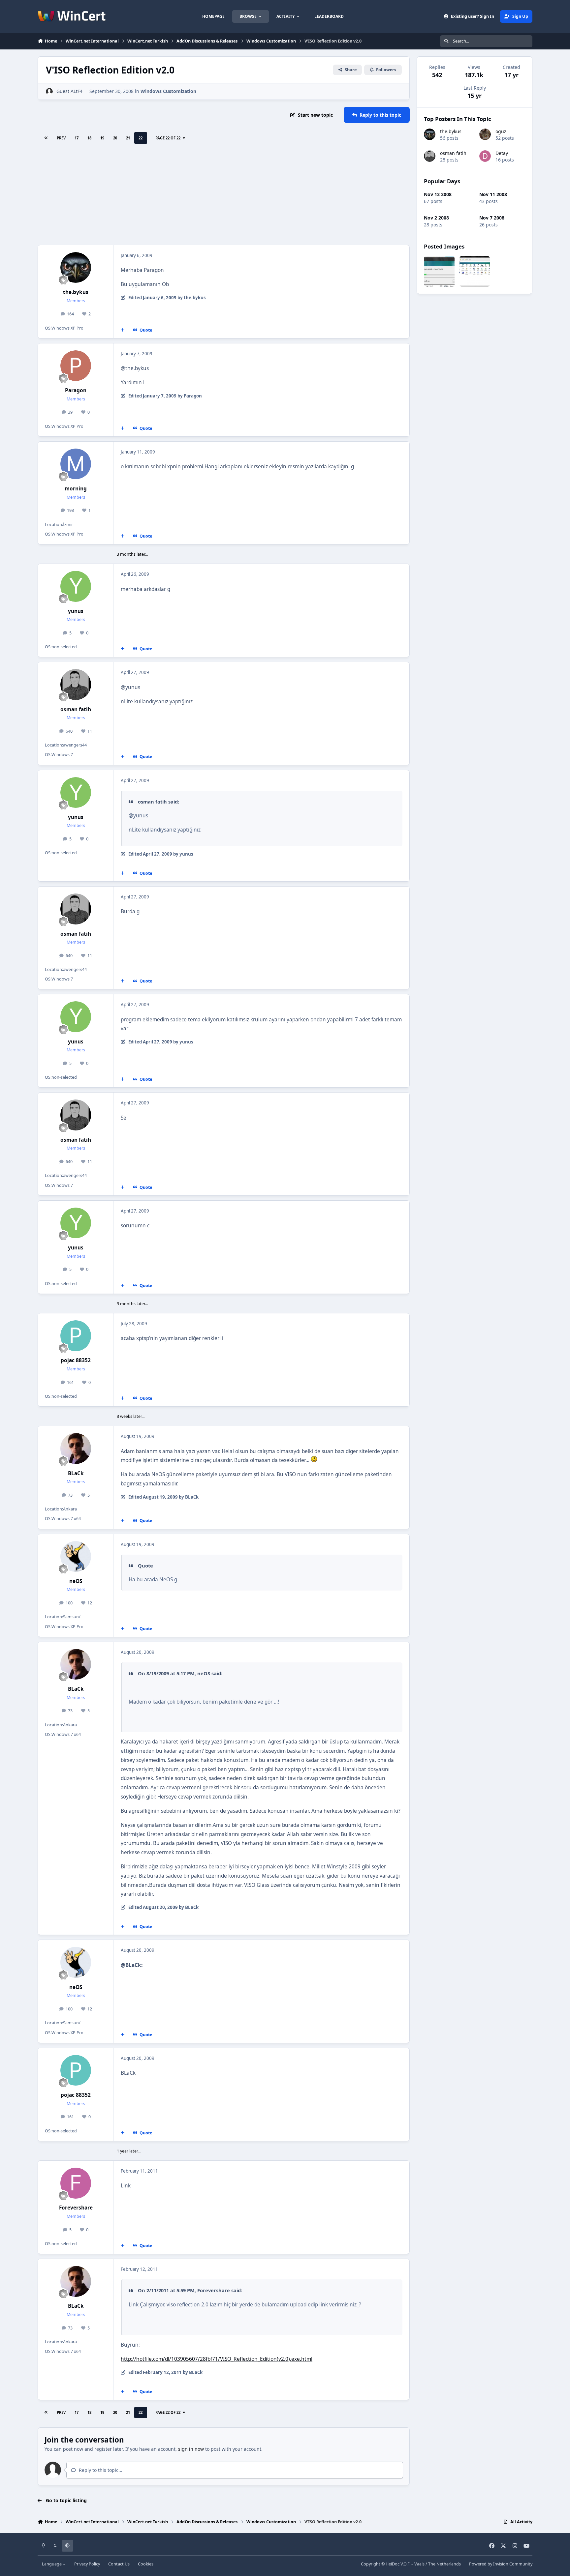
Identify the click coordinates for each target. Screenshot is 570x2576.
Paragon (76, 390)
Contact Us (119, 2564)
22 (141, 138)
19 (102, 138)
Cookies (146, 2564)
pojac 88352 (76, 1360)
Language (52, 2564)
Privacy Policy (87, 2564)
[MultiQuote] (123, 330)
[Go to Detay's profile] (485, 156)
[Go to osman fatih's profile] (76, 685)
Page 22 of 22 (168, 138)
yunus (76, 611)
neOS (76, 1581)
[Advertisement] (224, 195)
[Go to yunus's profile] (76, 586)
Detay (502, 153)
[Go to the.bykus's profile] (76, 268)
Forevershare (76, 2208)
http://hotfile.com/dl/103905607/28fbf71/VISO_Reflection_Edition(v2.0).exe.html (217, 2359)
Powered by (501, 2564)
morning (76, 489)
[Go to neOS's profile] (76, 1557)
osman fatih (76, 709)
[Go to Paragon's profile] (76, 366)
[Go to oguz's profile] (485, 134)
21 (128, 138)
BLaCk (76, 1473)
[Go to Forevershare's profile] (76, 2183)
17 (77, 138)
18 (89, 138)
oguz (501, 131)
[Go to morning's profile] (76, 464)
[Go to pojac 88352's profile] (76, 1336)
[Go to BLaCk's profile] (76, 1449)
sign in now (191, 2449)
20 (115, 138)
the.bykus (76, 292)
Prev (61, 138)
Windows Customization (168, 91)
